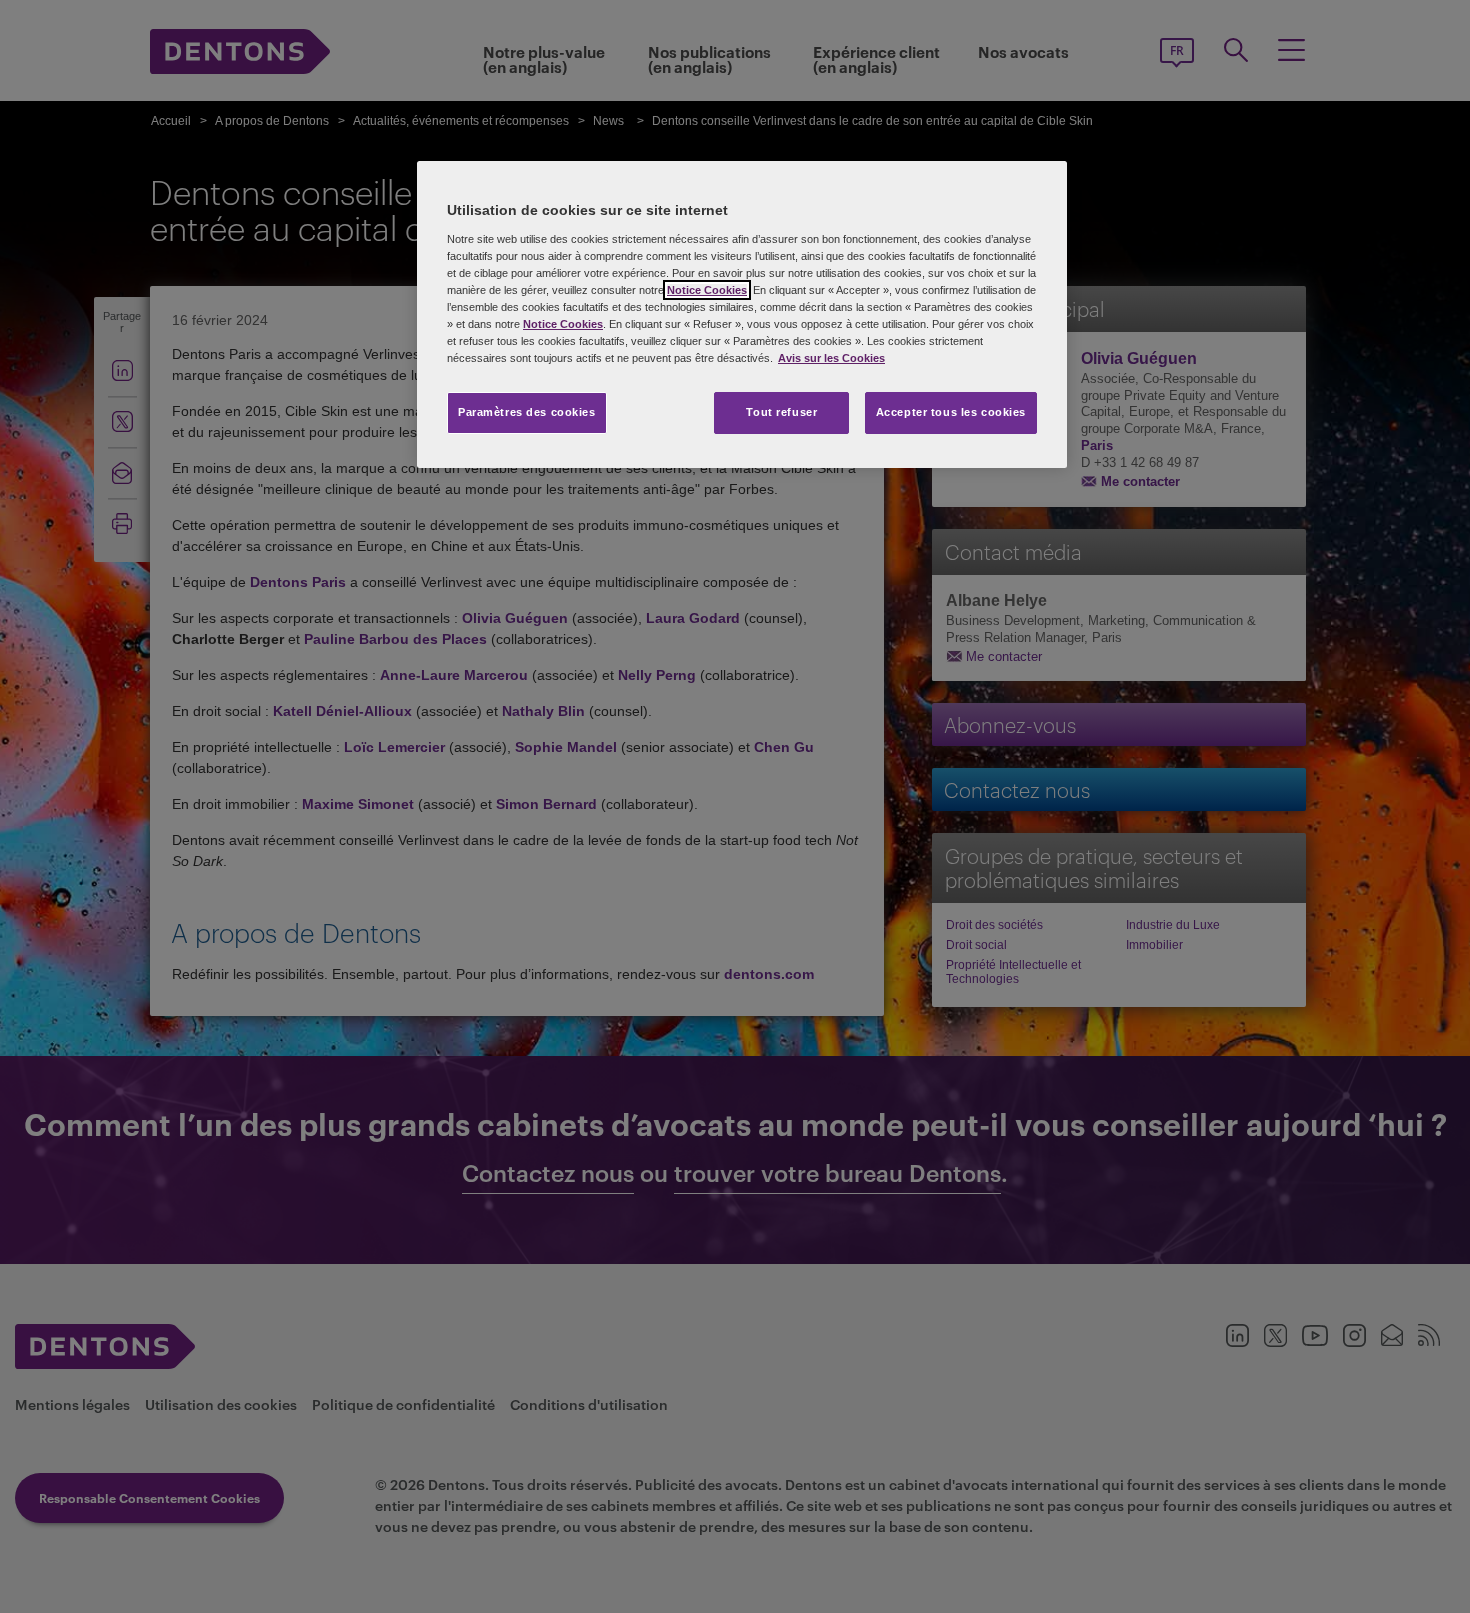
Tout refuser (781, 412)
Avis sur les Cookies (831, 358)
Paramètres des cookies (527, 412)
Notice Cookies (707, 290)
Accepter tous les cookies (951, 412)
